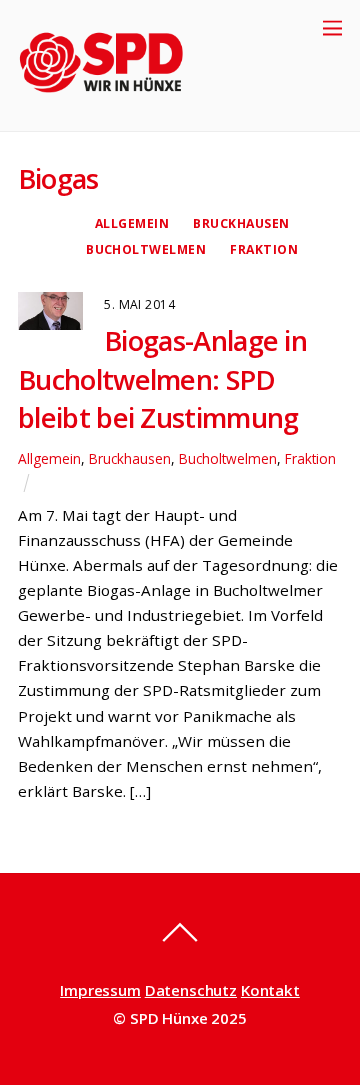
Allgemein (132, 223)
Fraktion (264, 249)
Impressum (100, 990)
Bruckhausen (241, 223)
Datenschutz (191, 990)
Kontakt (270, 990)
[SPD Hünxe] (115, 105)
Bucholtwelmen (146, 249)
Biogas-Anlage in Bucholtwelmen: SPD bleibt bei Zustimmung (162, 379)
